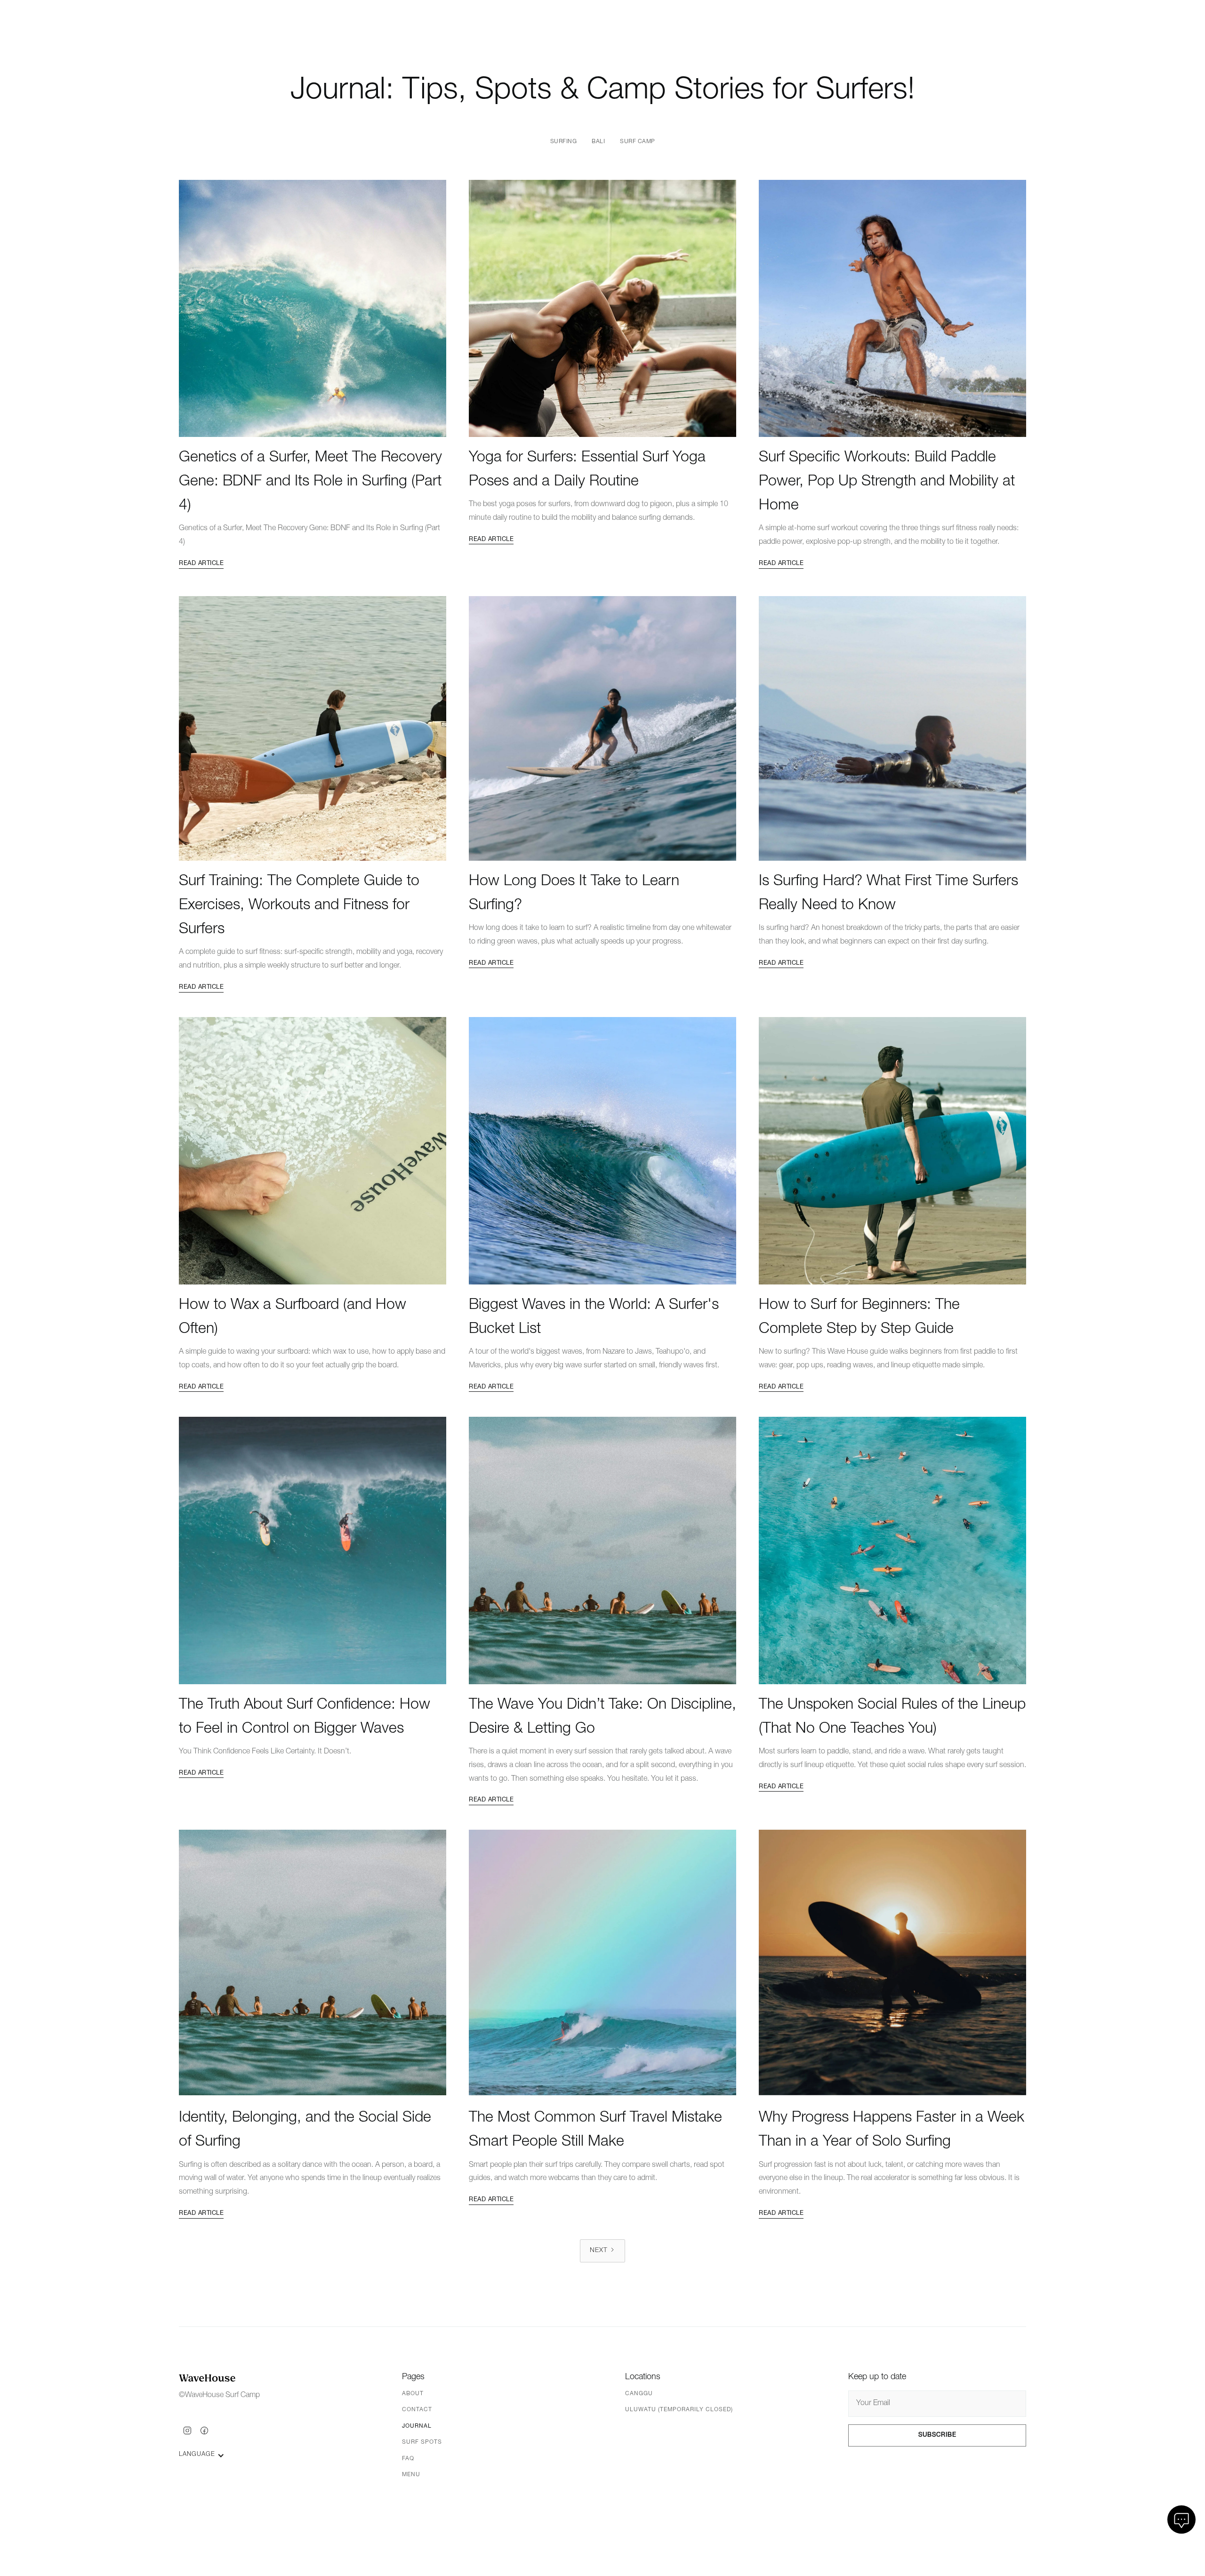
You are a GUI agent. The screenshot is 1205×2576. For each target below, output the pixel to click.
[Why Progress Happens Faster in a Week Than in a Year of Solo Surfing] (892, 1963)
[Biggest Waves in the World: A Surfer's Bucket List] (602, 1151)
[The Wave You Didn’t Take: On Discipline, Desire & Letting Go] (602, 1550)
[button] (313, 303)
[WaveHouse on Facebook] (204, 2431)
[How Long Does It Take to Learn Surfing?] (602, 727)
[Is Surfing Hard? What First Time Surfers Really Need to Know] (892, 727)
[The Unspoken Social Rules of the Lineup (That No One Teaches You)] (892, 1550)
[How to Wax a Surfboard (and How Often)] (313, 1151)
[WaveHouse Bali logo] (207, 2379)
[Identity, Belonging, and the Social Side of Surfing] (313, 1963)
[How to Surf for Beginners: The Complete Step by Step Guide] (892, 1151)
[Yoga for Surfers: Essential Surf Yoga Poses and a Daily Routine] (602, 303)
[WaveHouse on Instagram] (187, 2431)
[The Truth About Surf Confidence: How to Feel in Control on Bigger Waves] (313, 1550)
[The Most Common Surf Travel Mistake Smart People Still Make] (602, 1963)
